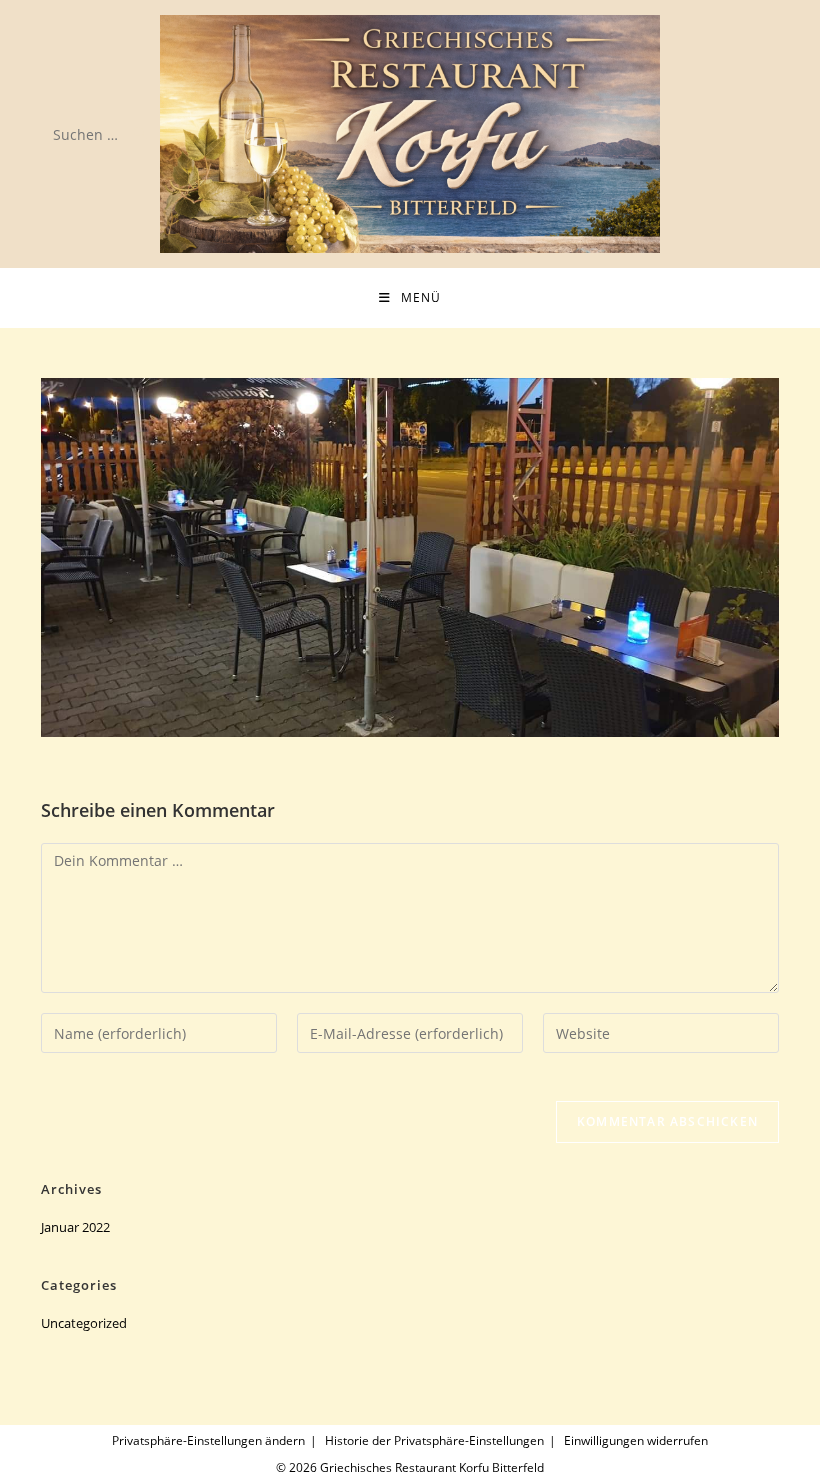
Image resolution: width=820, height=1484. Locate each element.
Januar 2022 (75, 1227)
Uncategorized (84, 1323)
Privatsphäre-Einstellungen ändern (208, 1440)
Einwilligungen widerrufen (636, 1440)
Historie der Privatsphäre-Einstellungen (434, 1440)
